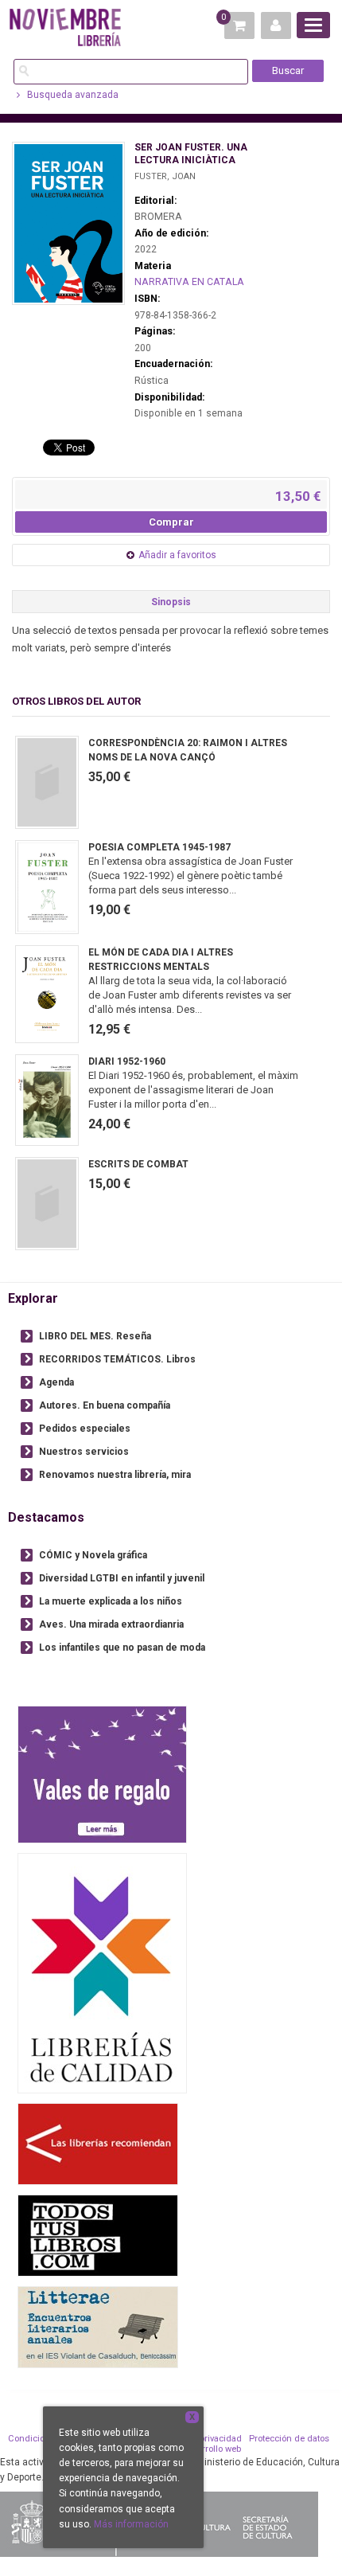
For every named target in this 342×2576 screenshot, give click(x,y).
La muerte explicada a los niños (111, 1601)
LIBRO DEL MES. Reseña (95, 1336)
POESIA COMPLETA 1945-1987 (159, 847)
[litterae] (98, 2327)
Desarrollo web (211, 2449)
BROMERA (158, 217)
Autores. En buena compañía (105, 1405)
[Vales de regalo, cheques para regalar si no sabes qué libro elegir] (102, 1775)
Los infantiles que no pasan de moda (122, 1648)
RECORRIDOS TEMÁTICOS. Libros (117, 1359)
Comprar (171, 522)
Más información (131, 2524)
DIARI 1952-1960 (127, 1061)
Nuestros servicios (84, 1452)
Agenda (56, 1382)
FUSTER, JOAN (165, 176)
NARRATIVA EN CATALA (189, 282)
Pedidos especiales (85, 1429)
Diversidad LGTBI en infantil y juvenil (122, 1578)
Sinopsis (171, 602)
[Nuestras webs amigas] (98, 2144)
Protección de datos (289, 2439)
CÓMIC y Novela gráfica (93, 1555)
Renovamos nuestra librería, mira (115, 1475)
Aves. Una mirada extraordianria (111, 1624)
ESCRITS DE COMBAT (138, 1164)
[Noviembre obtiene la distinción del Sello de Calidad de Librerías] (102, 1973)
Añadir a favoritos (177, 555)
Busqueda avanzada (72, 95)
